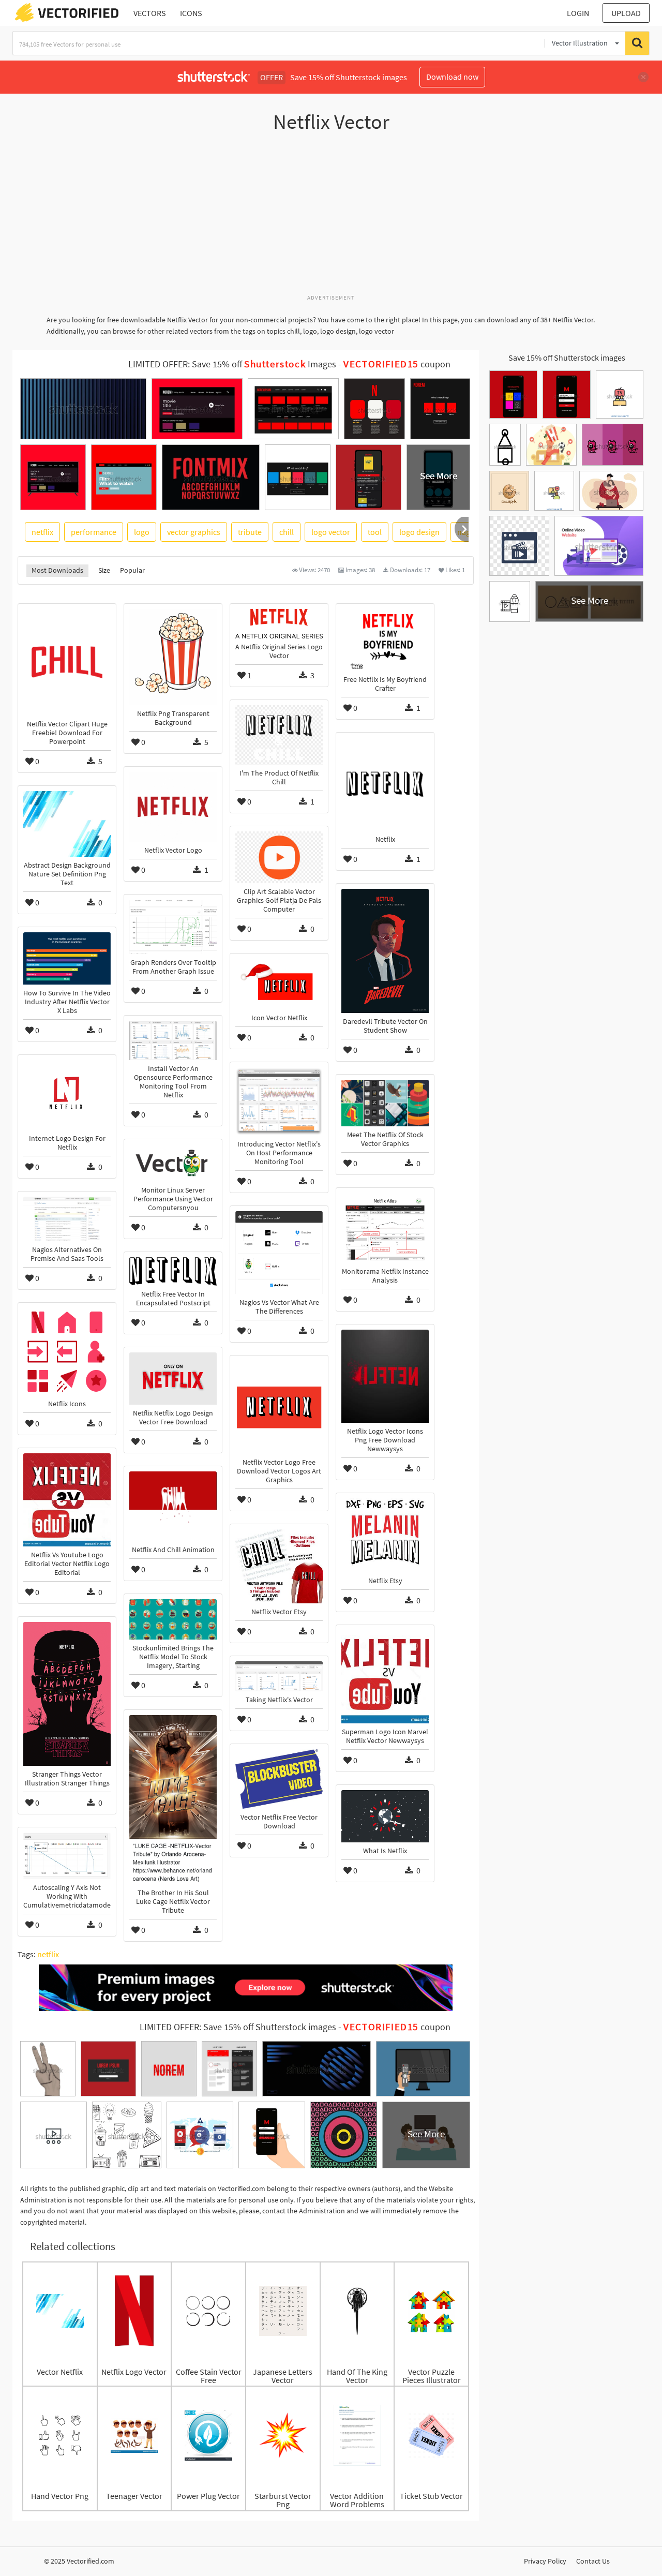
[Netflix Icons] (67, 1352)
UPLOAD (626, 13)
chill (287, 532)
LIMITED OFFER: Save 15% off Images (232, 364)
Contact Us (593, 2561)
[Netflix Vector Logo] (173, 807)
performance (94, 532)
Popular (132, 570)
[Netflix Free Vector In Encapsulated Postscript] (173, 1271)
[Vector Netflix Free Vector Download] (279, 1779)
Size (104, 570)
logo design (419, 532)
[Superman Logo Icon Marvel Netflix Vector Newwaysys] (385, 1677)
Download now (452, 77)
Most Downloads (57, 570)
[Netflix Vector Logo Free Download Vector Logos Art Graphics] (279, 1407)
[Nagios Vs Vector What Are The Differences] (279, 1253)
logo (142, 532)
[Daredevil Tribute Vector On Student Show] (385, 951)
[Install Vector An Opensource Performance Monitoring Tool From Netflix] (173, 1040)
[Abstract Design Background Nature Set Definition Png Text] (67, 824)
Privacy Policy (545, 2561)
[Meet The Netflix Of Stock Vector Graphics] (385, 1103)
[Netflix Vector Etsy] (279, 1566)
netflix (42, 532)
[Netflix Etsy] (385, 1535)
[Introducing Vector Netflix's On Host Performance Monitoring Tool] (279, 1101)
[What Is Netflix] (385, 1816)
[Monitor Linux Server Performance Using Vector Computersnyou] (173, 1163)
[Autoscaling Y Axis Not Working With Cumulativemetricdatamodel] (67, 1856)
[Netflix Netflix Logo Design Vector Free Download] (173, 1379)
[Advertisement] (331, 219)
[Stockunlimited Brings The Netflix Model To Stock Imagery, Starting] (173, 1619)
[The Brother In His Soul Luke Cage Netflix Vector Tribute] (173, 1800)
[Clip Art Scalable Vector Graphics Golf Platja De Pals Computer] (279, 857)
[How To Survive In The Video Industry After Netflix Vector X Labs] (67, 958)
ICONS (191, 13)
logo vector (331, 532)
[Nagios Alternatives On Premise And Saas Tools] (67, 1219)
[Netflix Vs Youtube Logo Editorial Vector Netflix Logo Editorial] (67, 1500)
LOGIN (578, 13)
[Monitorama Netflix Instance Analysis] (385, 1228)
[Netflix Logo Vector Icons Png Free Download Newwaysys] (385, 1376)
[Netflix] (385, 784)
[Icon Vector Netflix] (279, 984)
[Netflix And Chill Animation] (173, 1506)
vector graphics (194, 532)
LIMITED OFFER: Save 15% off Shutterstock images (238, 2027)
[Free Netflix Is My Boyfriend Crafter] (385, 640)
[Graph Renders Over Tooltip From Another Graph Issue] (173, 927)
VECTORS (150, 13)
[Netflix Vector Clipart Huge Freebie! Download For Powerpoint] (67, 662)
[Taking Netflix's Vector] (279, 1676)
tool (375, 532)
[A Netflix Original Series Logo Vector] (279, 624)
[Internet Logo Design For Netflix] (67, 1095)
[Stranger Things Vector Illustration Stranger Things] (67, 1694)
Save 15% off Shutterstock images (567, 358)
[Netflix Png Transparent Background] (173, 657)
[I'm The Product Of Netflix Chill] (279, 735)
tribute (250, 532)
